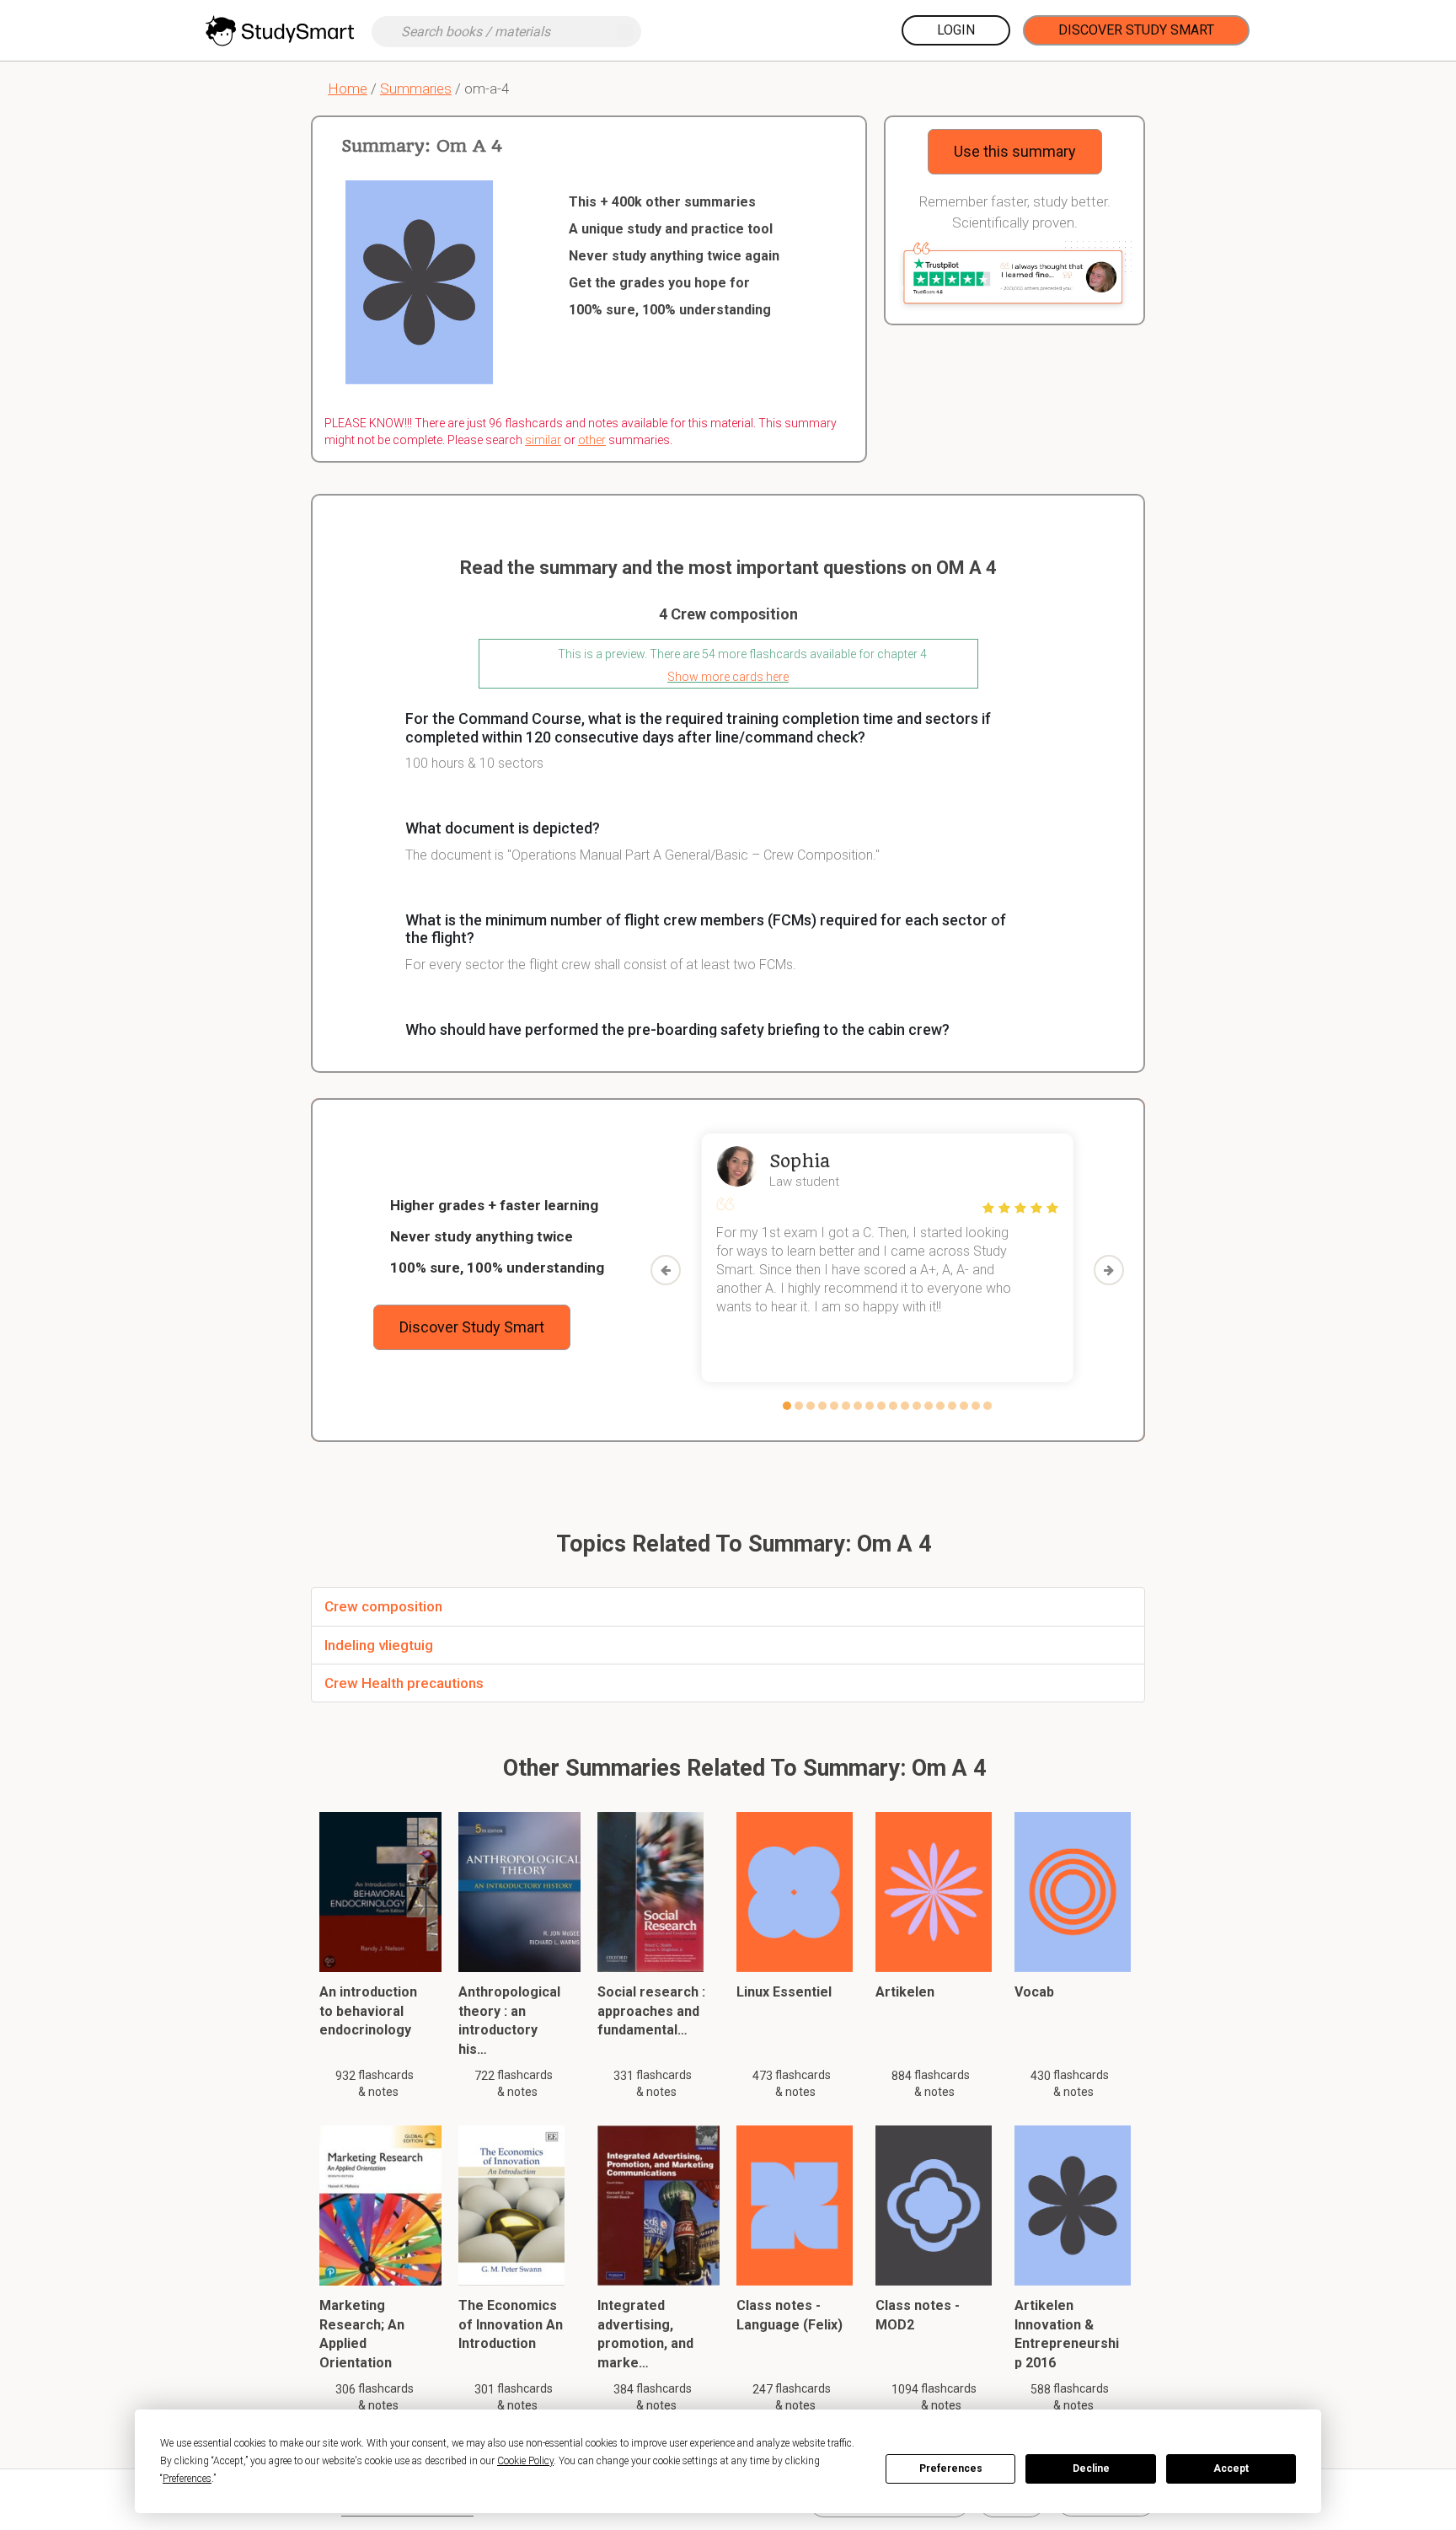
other (592, 440)
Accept (1231, 2468)
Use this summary (1015, 151)
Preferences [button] (187, 2479)
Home (348, 88)
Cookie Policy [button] (525, 2461)
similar (543, 440)
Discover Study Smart (1136, 30)
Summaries (416, 88)
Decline (1091, 2468)
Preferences (951, 2468)
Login (956, 30)
